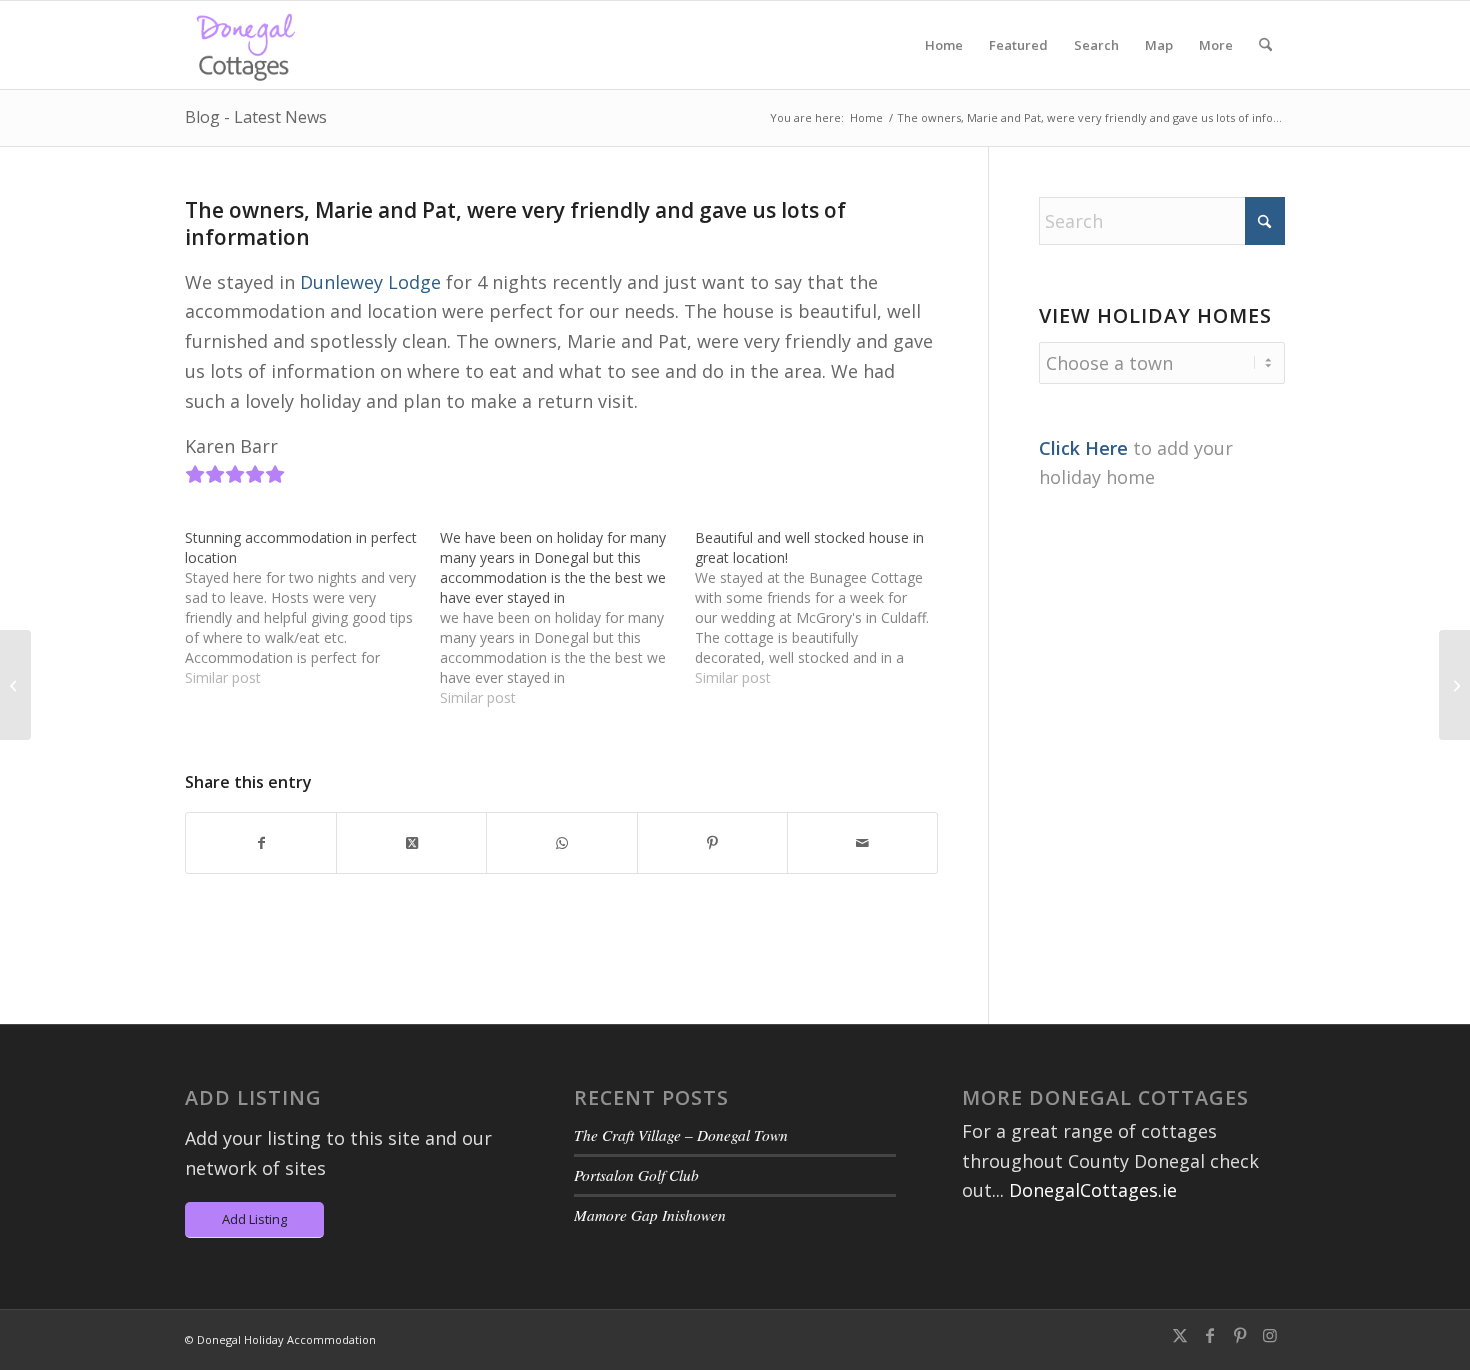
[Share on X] (411, 843)
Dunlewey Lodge (370, 282)
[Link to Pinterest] (1240, 1335)
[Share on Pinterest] (712, 843)
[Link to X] (1180, 1335)
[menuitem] (944, 45)
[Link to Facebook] (1210, 1335)
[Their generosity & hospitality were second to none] (15, 685)
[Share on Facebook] (261, 843)
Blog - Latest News (256, 117)
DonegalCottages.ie (1093, 1190)
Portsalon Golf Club (636, 1175)
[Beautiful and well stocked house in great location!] (822, 608)
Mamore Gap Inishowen (650, 1215)
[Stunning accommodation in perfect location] (312, 608)
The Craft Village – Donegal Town (681, 1135)
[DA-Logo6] (248, 45)
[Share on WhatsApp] (561, 843)
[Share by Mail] (862, 843)
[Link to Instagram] (1270, 1335)
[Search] (1265, 45)
